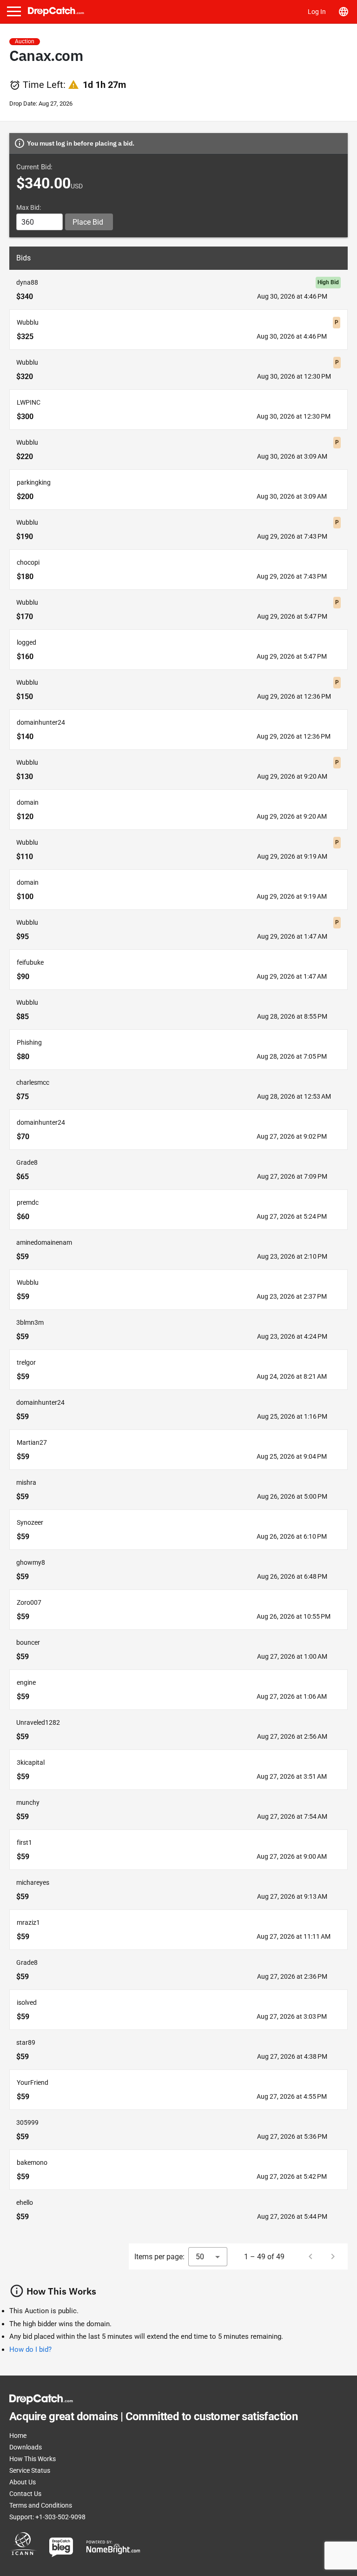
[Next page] (333, 2256)
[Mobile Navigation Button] (14, 11)
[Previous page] (311, 2256)
